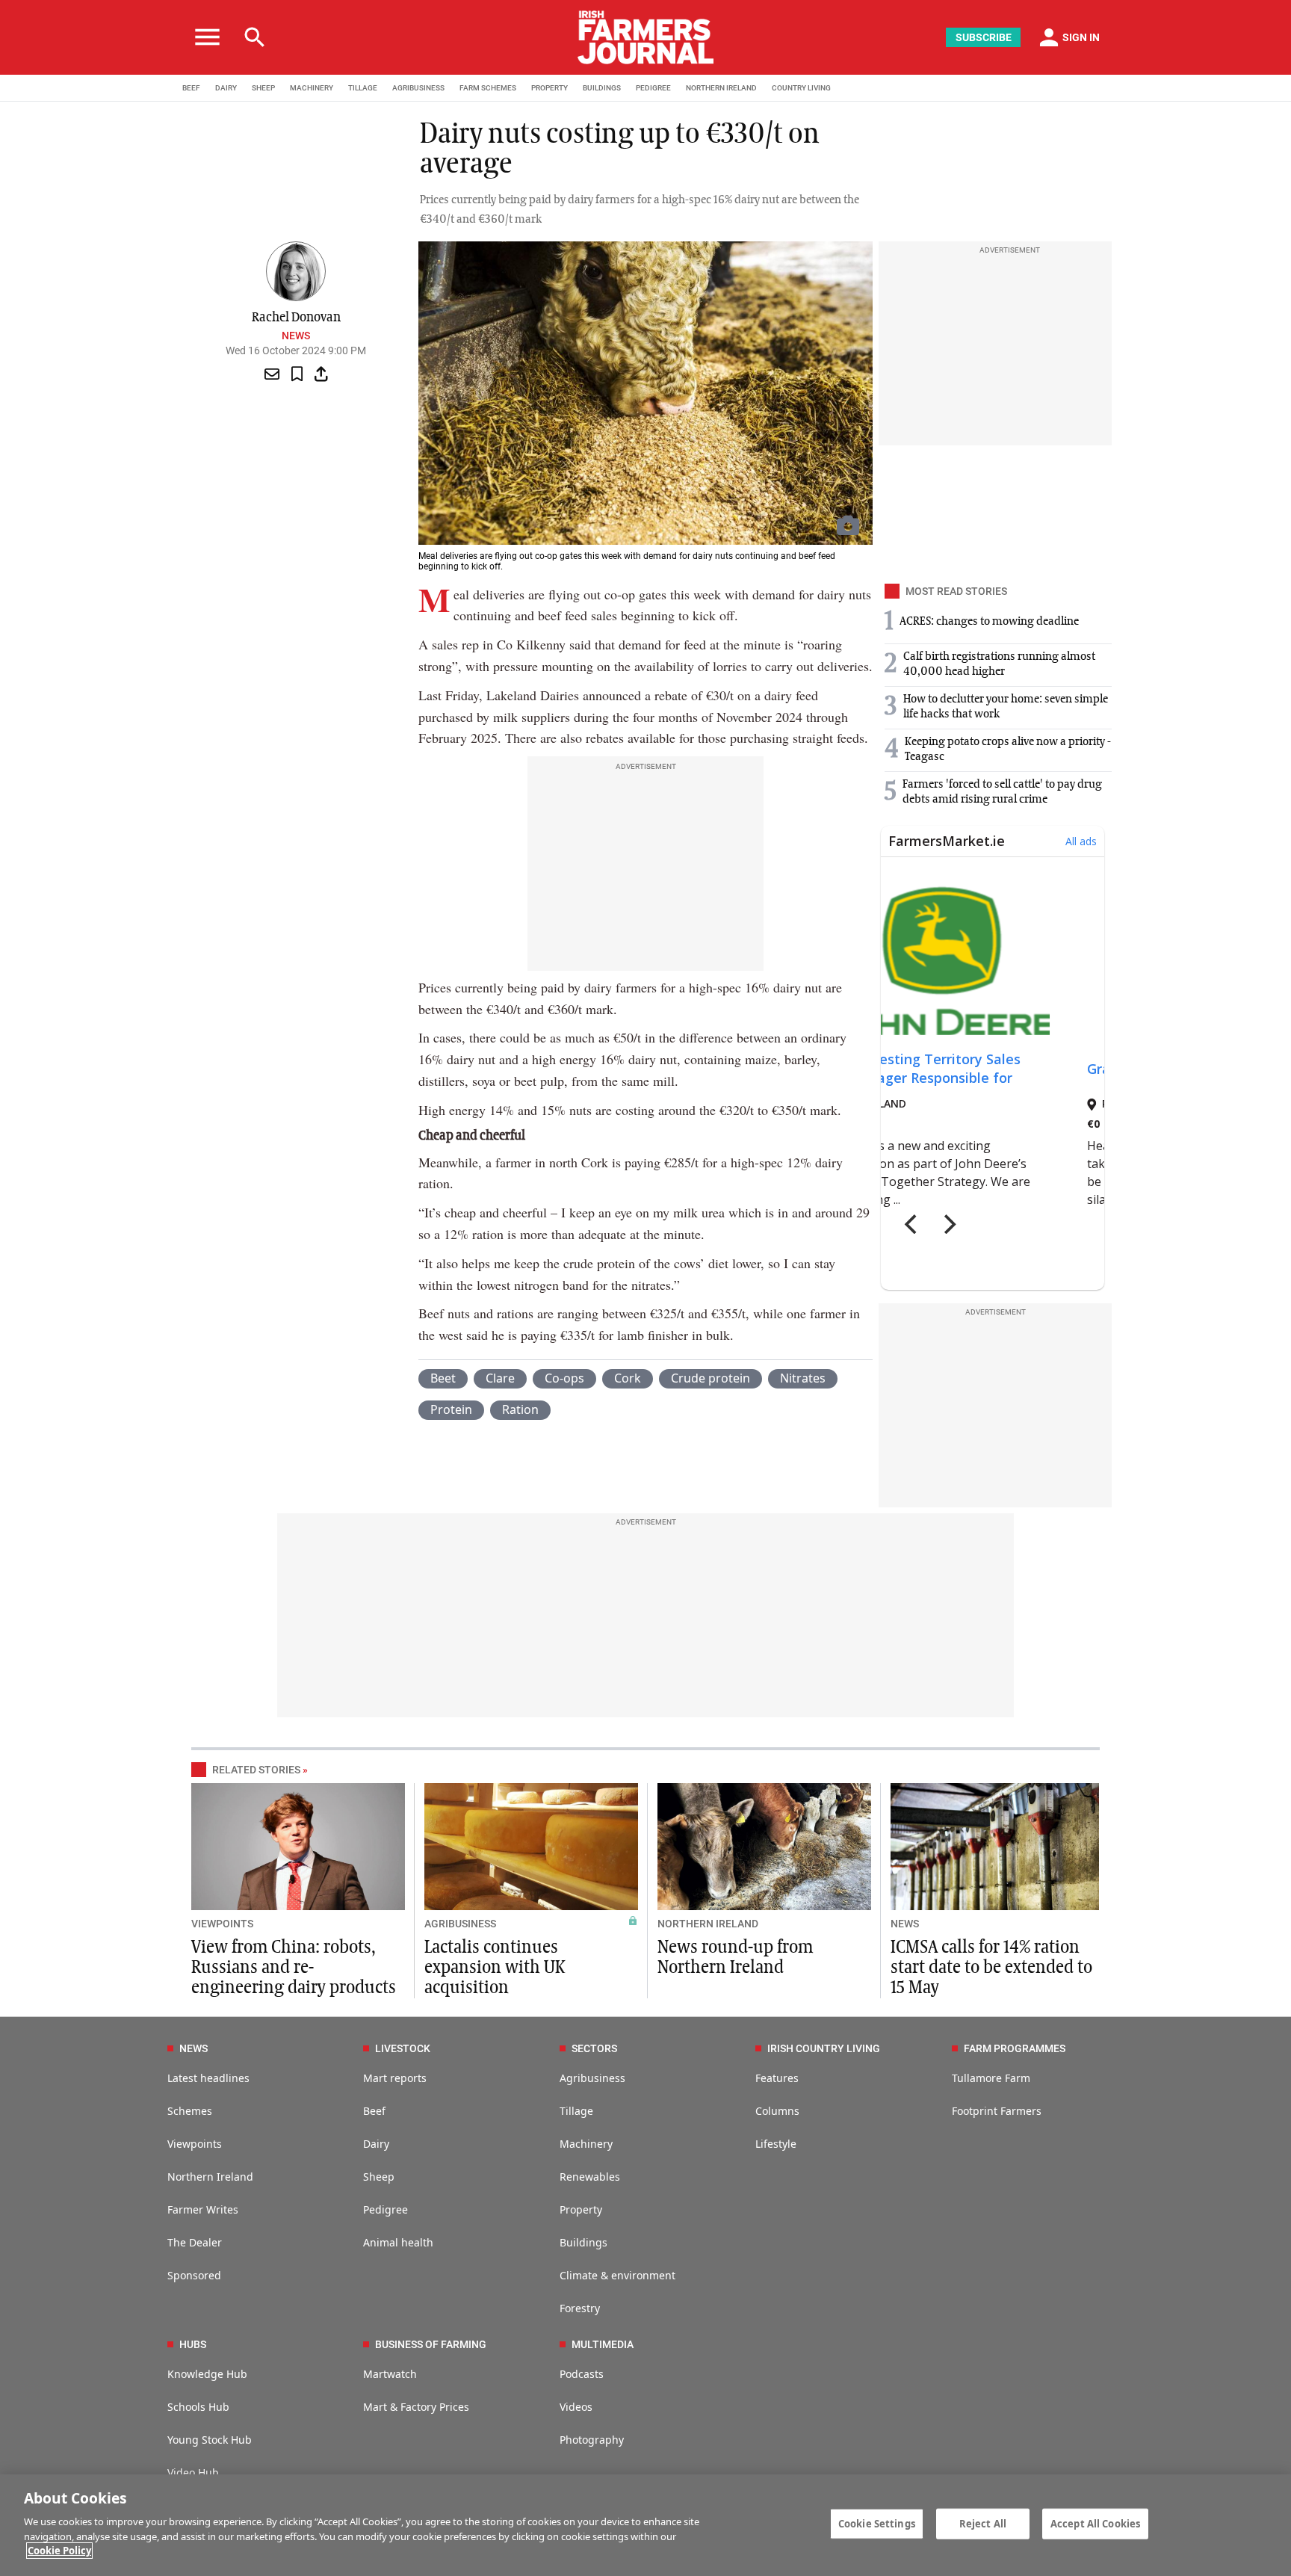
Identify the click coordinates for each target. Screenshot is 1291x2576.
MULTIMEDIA (603, 2344)
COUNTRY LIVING (801, 88)
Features (777, 2078)
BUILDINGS (602, 88)
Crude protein (710, 1378)
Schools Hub (198, 2407)
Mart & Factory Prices (416, 2407)
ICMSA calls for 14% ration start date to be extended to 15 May (991, 1968)
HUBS (193, 2344)
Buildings (583, 2242)
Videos (576, 2407)
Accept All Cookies (1095, 2523)
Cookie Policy (59, 2551)
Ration (520, 1409)
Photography (592, 2440)
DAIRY (226, 88)
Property (581, 2209)
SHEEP (263, 88)
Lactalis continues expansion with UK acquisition (495, 1968)
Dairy (376, 2144)
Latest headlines (208, 2078)
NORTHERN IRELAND (721, 88)
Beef (374, 2111)
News (296, 336)
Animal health (398, 2242)
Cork (628, 1378)
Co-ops (564, 1378)
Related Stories (256, 1770)
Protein (451, 1409)
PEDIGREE (653, 88)
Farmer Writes (203, 2209)
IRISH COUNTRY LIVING (824, 2048)
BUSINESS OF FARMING (431, 2344)
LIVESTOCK (403, 2048)
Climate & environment (617, 2275)
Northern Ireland (210, 2177)
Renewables (590, 2177)
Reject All (983, 2523)
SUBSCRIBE (984, 37)
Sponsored (194, 2275)
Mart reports (395, 2078)
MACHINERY (312, 88)
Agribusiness (592, 2078)
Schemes (190, 2111)
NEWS (905, 1924)
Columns (777, 2111)
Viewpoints (195, 2144)
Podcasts (582, 2374)
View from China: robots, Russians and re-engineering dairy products (294, 1968)
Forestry (580, 2308)
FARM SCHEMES (488, 88)
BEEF (191, 88)
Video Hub (193, 2472)
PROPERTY (549, 88)
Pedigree (386, 2209)
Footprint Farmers (997, 2111)
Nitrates (803, 1378)
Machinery (586, 2144)
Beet (443, 1378)
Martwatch (390, 2374)
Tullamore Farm (991, 2078)
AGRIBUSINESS (418, 88)
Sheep (379, 2177)
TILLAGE (363, 88)
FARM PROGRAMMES (1015, 2048)
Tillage (576, 2111)
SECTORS (594, 2048)
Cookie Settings (877, 2523)
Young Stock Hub (210, 2440)
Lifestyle (776, 2144)
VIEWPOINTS (222, 1924)
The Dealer (195, 2242)
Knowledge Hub (207, 2374)
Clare (500, 1378)
